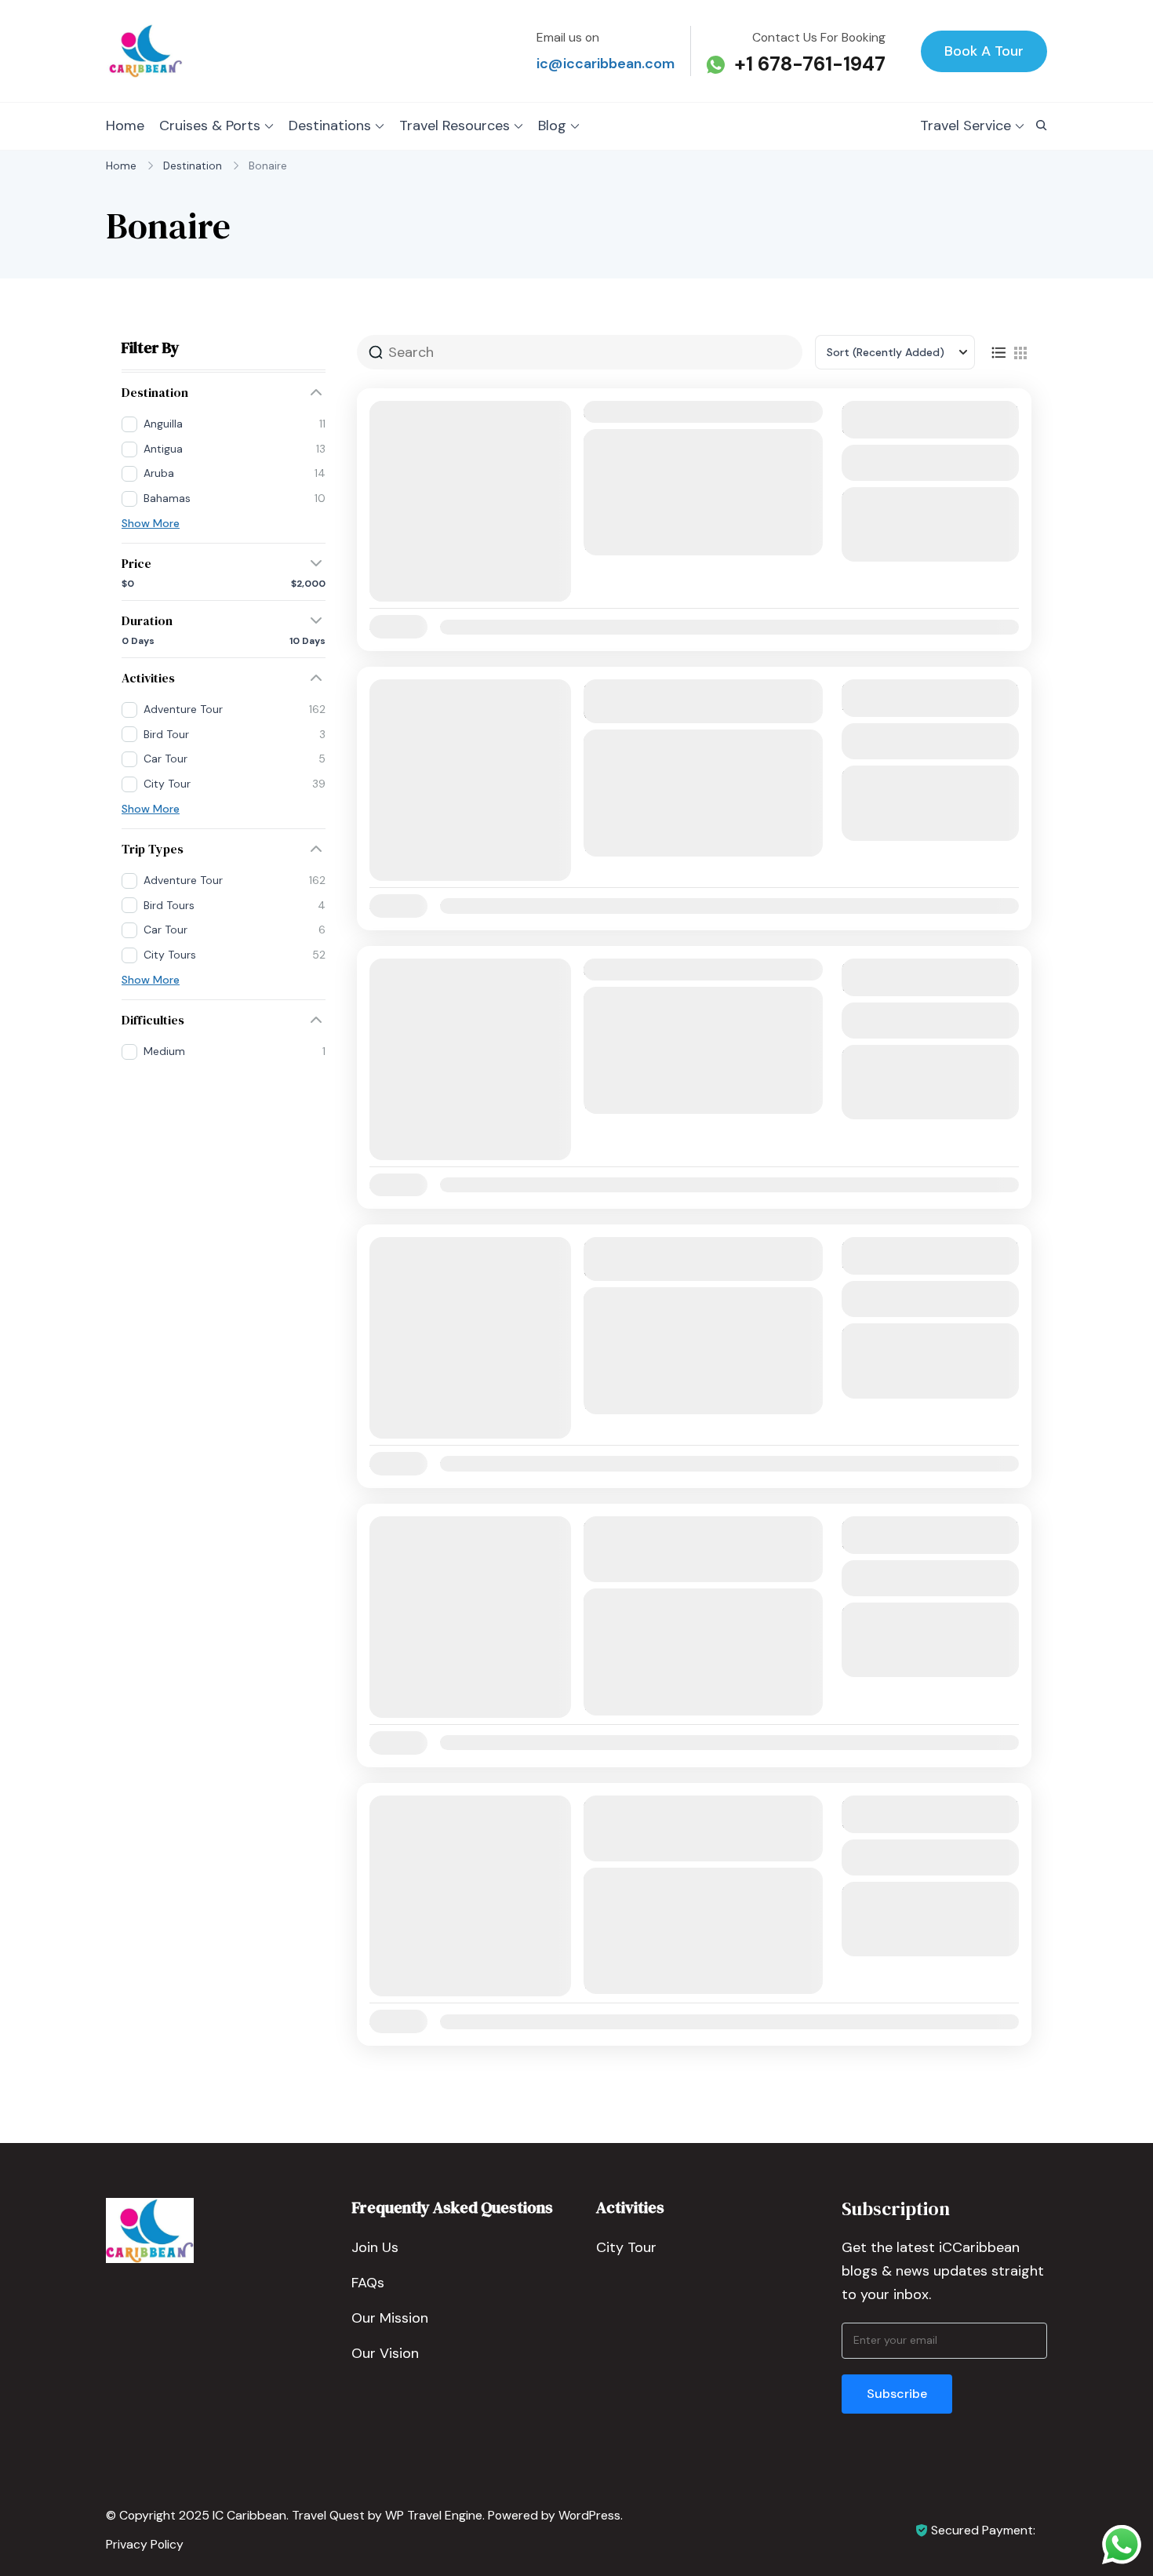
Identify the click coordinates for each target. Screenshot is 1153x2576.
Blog (552, 126)
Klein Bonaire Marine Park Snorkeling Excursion (674, 1259)
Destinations (330, 126)
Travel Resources (455, 126)
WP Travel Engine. (435, 2515)
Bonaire (624, 520)
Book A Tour (984, 51)
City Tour (626, 2247)
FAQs (368, 2283)
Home (125, 126)
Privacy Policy (145, 2544)
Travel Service (966, 126)
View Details (930, 462)
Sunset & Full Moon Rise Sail (679, 412)
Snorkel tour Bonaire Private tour (700, 970)
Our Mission (390, 2318)
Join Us (375, 2247)
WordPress (589, 2515)
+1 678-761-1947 (810, 64)
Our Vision (385, 2353)
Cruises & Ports (210, 126)
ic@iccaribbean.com (606, 64)
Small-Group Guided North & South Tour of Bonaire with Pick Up (693, 1549)
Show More (151, 523)
